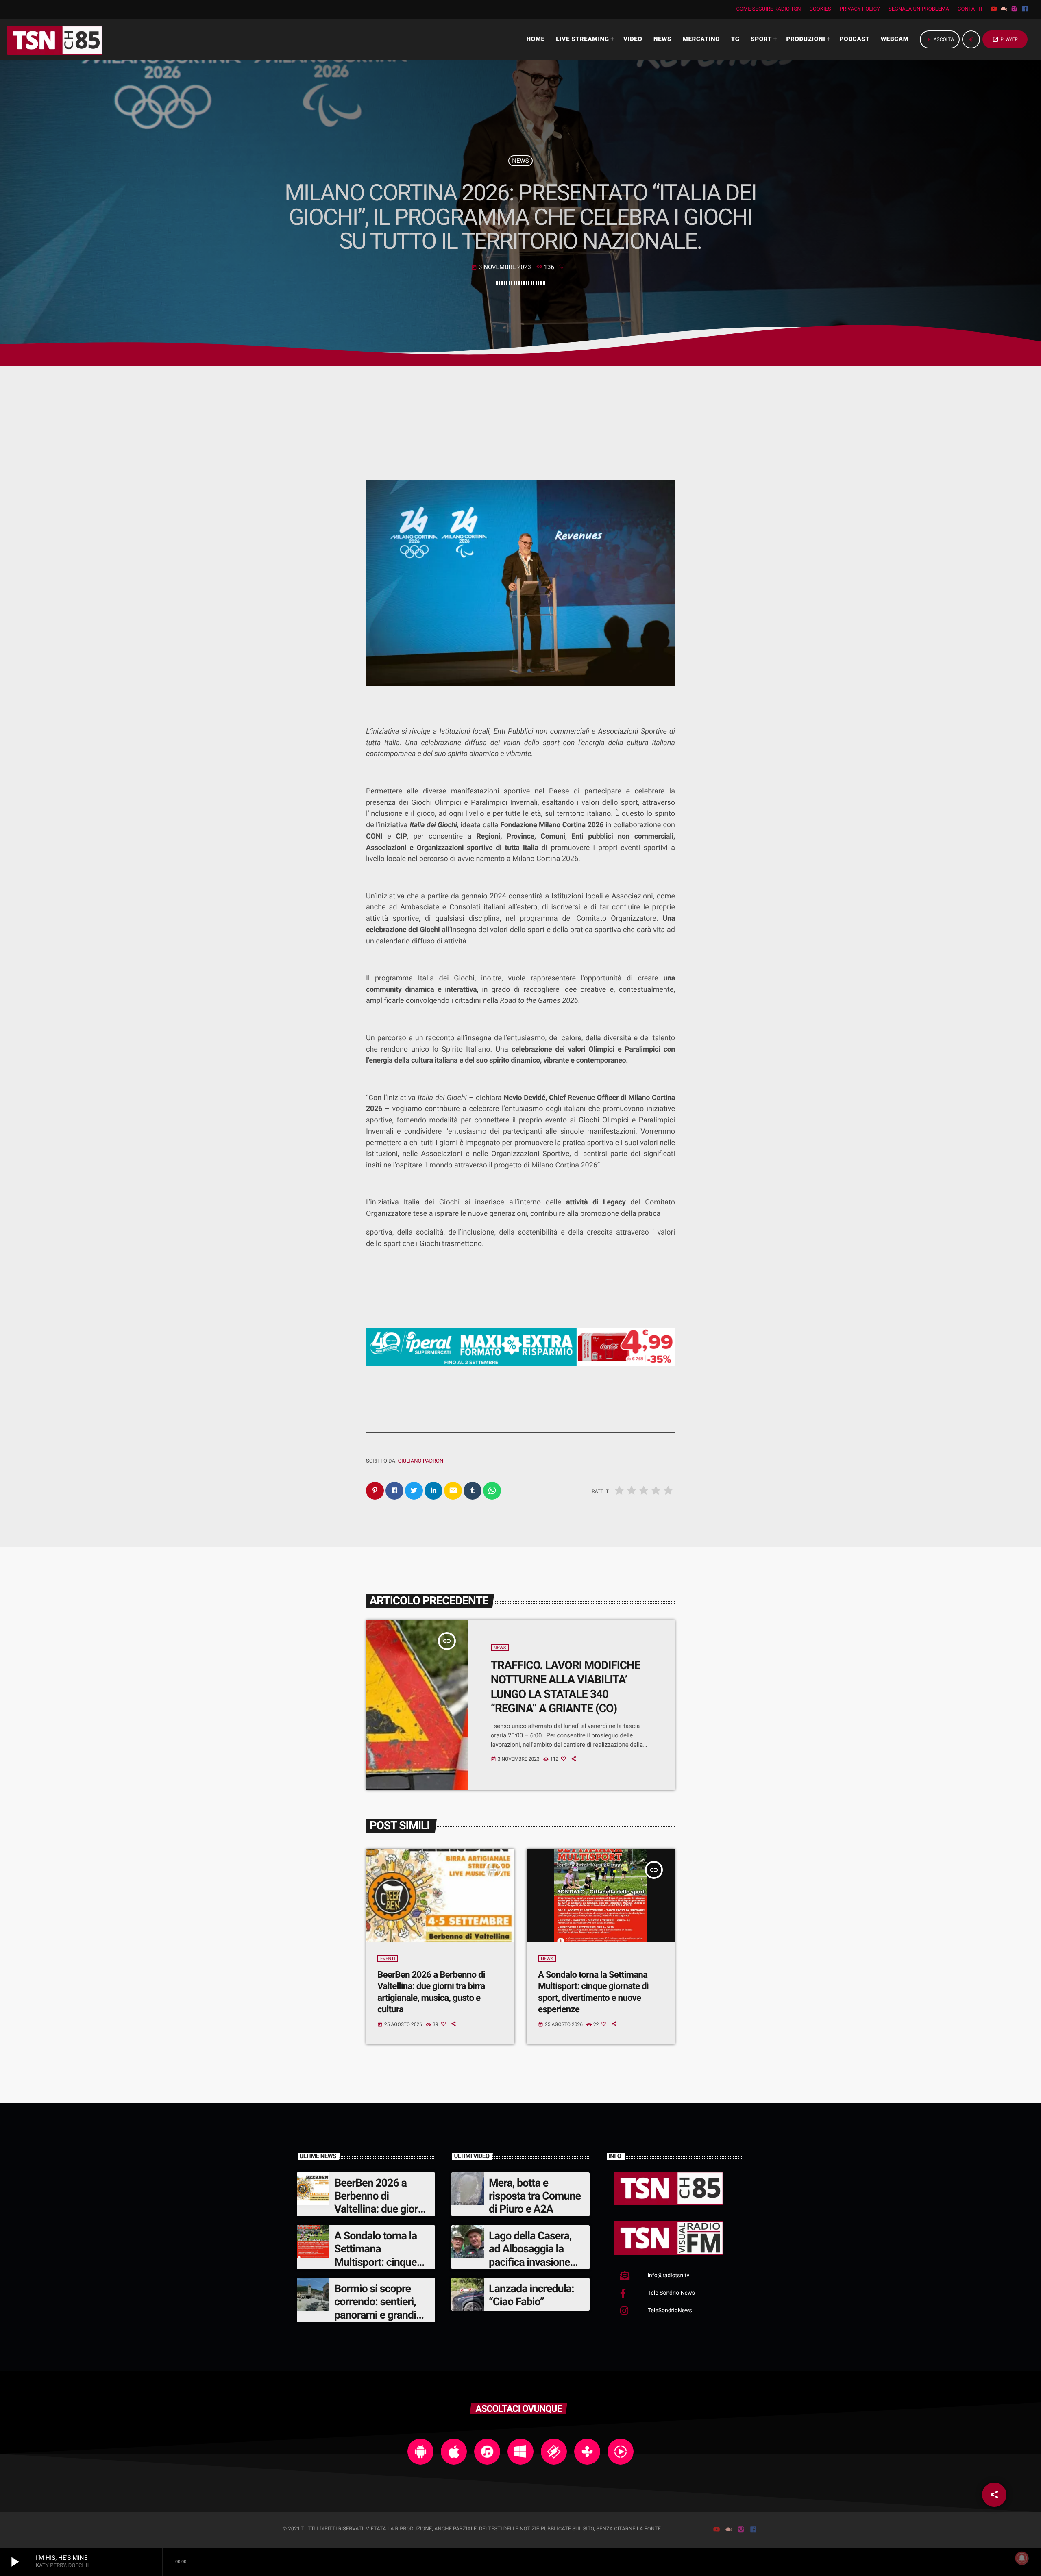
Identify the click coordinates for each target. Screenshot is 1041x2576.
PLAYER (1005, 39)
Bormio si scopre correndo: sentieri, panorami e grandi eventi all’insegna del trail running (381, 2315)
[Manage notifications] (1022, 2558)
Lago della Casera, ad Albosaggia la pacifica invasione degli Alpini (530, 2255)
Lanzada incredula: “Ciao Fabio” (531, 2295)
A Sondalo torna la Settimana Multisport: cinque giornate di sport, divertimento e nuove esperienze (382, 2269)
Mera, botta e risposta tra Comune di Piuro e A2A (535, 2196)
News (520, 161)
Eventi (388, 1959)
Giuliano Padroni (421, 1461)
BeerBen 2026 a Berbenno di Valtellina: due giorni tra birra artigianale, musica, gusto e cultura (380, 2216)
